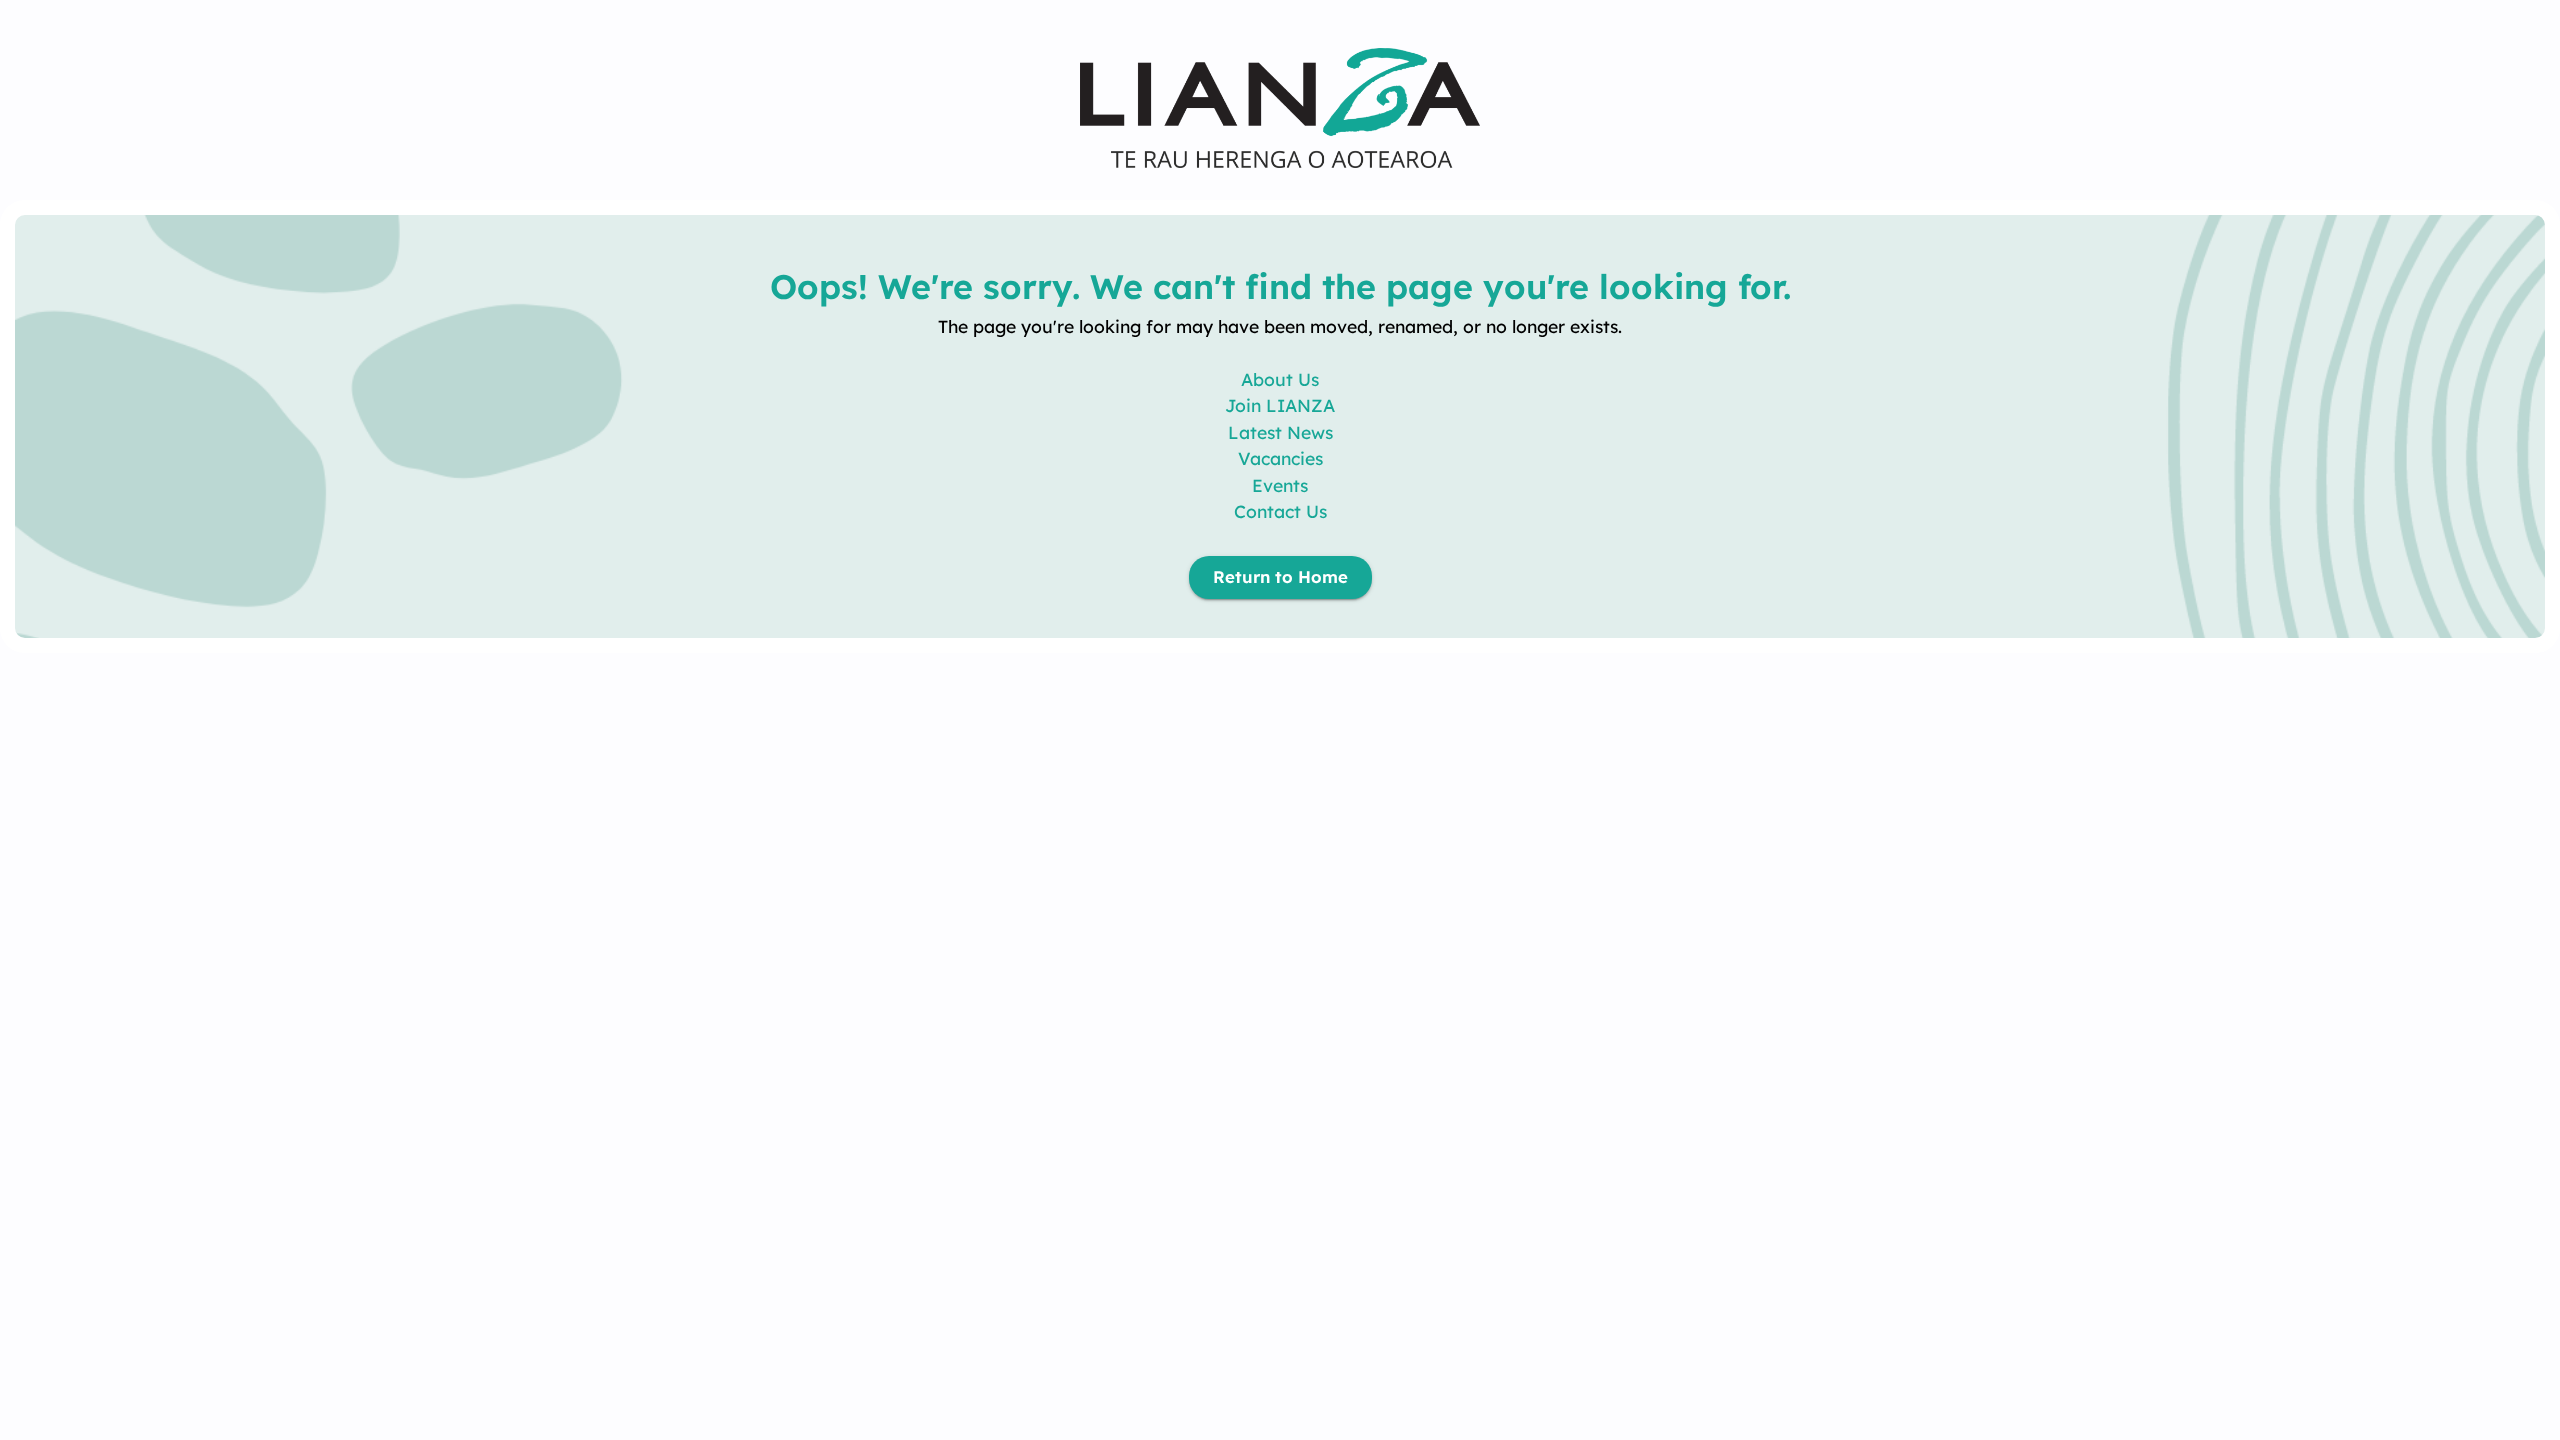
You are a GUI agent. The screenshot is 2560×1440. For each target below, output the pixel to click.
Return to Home (1280, 576)
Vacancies (1280, 458)
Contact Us (1280, 511)
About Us (1280, 379)
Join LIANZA (1280, 405)
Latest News (1280, 432)
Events (1280, 485)
